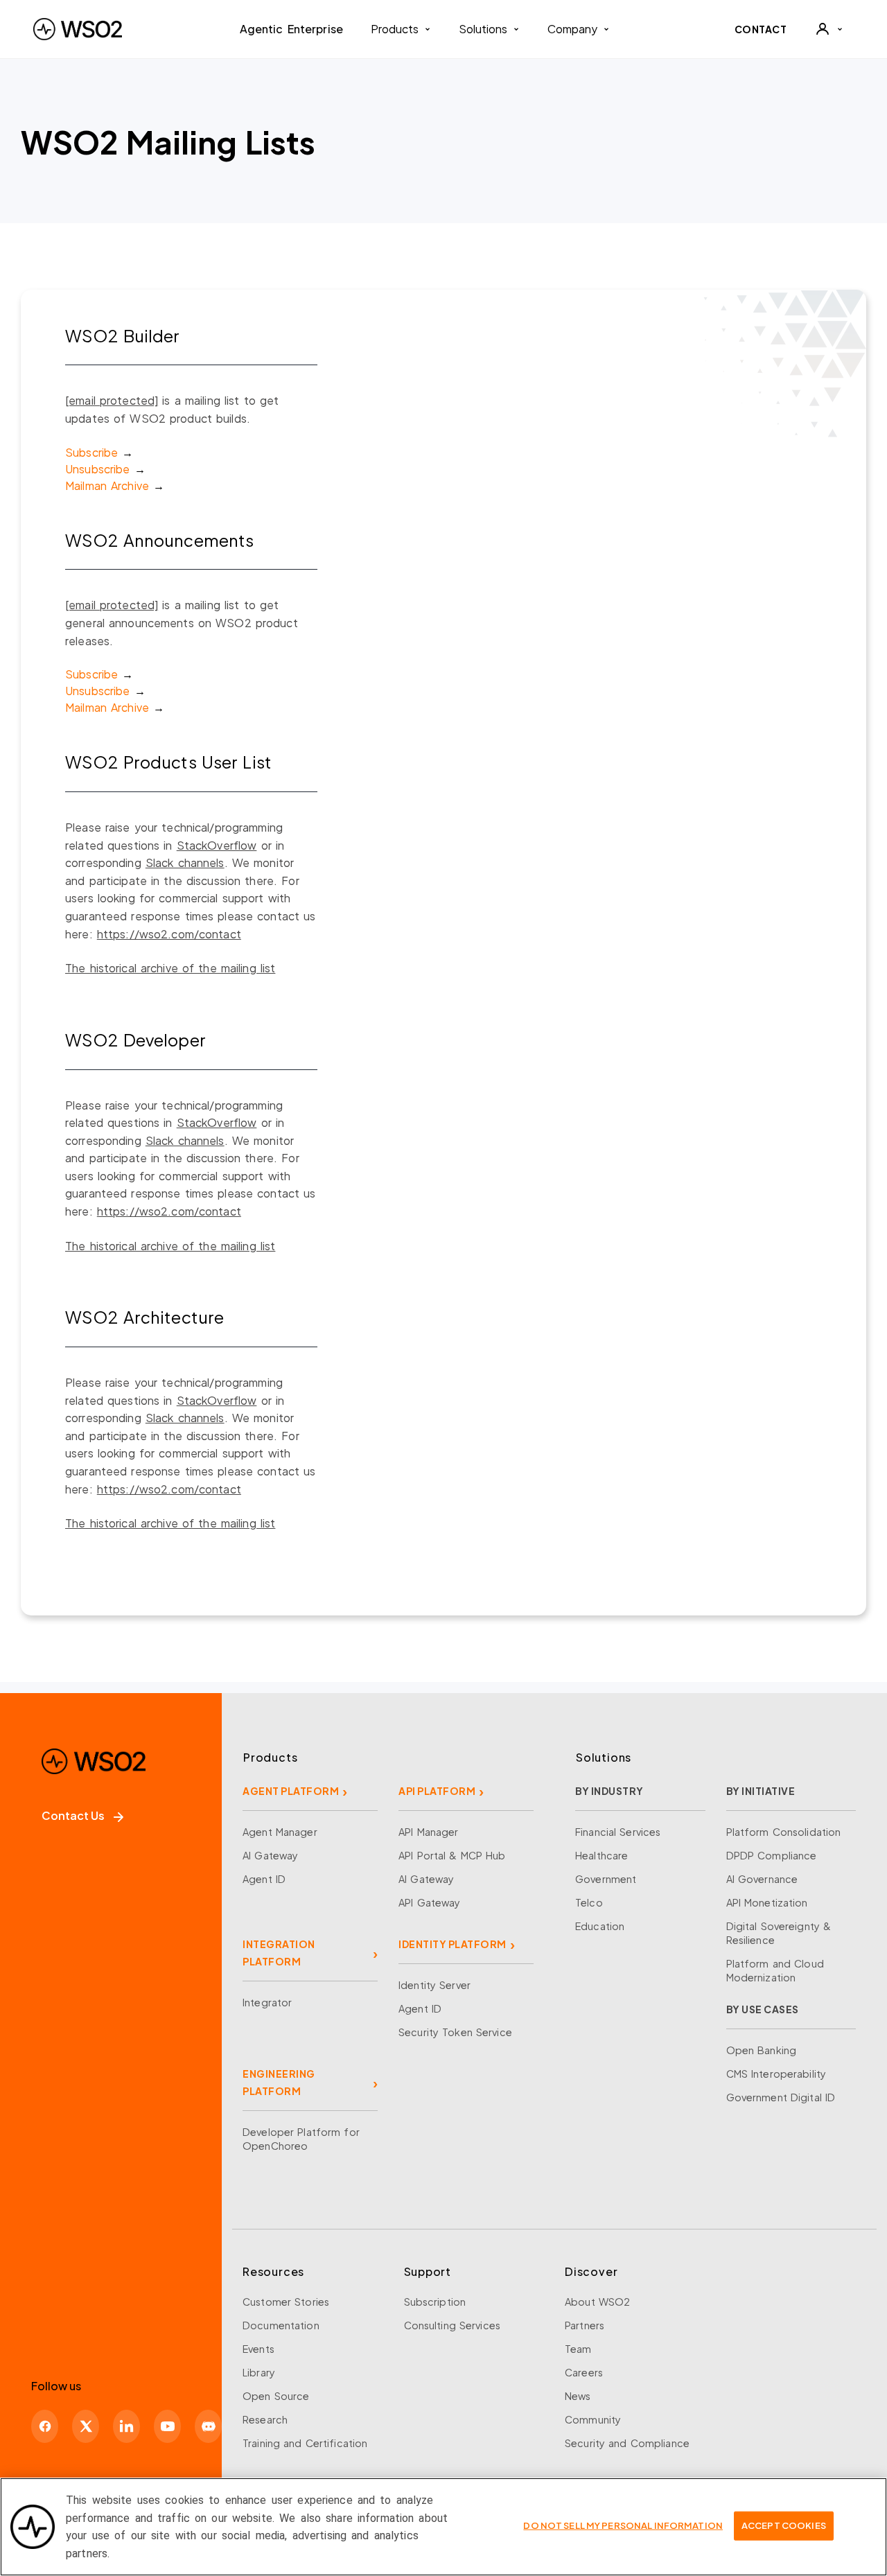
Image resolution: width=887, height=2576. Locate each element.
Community (593, 2419)
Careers (584, 2372)
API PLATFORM (437, 1791)
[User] (829, 29)
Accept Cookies (784, 2525)
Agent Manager (280, 1832)
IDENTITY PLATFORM (453, 1944)
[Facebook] (45, 2426)
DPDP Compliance (772, 1855)
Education (600, 1926)
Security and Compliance (627, 2443)
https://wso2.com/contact (169, 934)
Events (258, 2349)
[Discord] (208, 2426)
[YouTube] (167, 2426)
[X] (86, 2426)
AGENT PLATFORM (291, 1791)
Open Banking (762, 2050)
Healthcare (601, 1855)
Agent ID (264, 1879)
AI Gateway (270, 1855)
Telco (589, 1902)
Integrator (267, 2002)
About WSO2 (597, 2302)
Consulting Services (452, 2325)
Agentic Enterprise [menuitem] (291, 29)
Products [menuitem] (395, 29)
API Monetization (767, 1902)
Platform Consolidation (784, 1832)
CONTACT (761, 29)
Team (578, 2349)
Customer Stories (286, 2302)
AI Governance (762, 1879)
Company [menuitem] (572, 29)
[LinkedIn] (126, 2426)
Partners (585, 2325)
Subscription (435, 2302)
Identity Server (434, 1985)
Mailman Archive (107, 485)
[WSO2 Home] (78, 29)
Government (606, 1879)
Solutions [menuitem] (483, 29)
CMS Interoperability (776, 2074)
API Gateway (429, 1902)
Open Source (276, 2396)
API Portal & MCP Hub (452, 1855)
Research (265, 2419)
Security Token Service (455, 2032)
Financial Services (618, 1832)
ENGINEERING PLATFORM (279, 2082)
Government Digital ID (781, 2097)
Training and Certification (305, 2443)
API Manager (428, 1832)
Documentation (281, 2325)
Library (259, 2372)
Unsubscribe (97, 469)
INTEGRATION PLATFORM (279, 1953)
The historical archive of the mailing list (170, 968)
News (578, 2396)
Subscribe (91, 452)
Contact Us (73, 1815)
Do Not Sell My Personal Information (623, 2525)
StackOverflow (217, 845)
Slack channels (185, 862)
